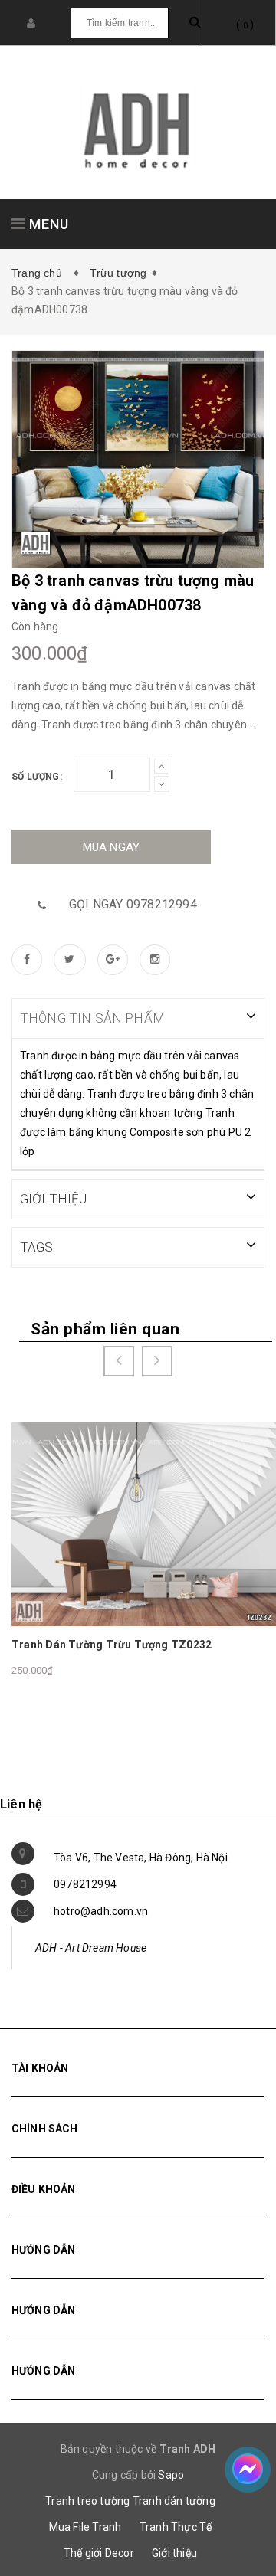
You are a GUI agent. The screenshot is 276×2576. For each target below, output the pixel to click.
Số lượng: (37, 777)
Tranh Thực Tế (176, 2527)
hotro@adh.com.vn (101, 1911)
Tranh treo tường (87, 2501)
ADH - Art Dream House (91, 1948)
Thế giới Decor (99, 2553)
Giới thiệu (174, 2553)
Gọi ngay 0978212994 (133, 904)
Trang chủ (40, 273)
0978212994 (85, 1884)
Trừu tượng (118, 273)
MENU (47, 224)
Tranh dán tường (174, 2501)
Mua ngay (112, 847)
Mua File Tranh (85, 2527)
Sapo (171, 2475)
